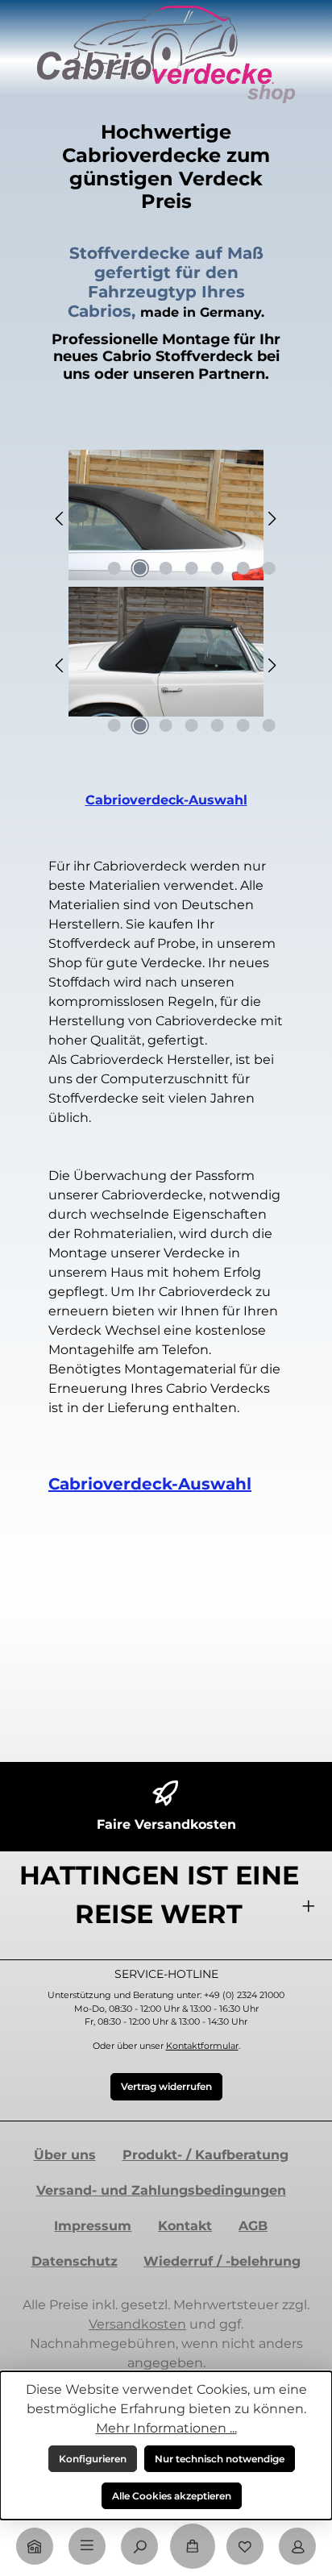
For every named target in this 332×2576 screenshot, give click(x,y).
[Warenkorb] (193, 2546)
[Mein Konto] (297, 2546)
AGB (253, 2226)
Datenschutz (75, 2261)
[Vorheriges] (60, 519)
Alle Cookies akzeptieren (172, 2496)
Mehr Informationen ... (166, 2428)
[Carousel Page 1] (114, 568)
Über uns (65, 2155)
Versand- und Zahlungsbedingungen (161, 2190)
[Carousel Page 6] (243, 568)
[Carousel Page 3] (166, 568)
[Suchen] (139, 2546)
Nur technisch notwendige (220, 2459)
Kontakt (185, 2226)
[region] (166, 518)
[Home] (35, 2546)
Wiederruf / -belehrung (222, 2261)
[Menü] (87, 2546)
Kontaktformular (202, 2046)
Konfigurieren (93, 2459)
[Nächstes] (272, 519)
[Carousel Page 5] (218, 568)
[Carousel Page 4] (192, 568)
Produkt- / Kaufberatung (205, 2155)
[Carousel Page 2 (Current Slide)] (140, 568)
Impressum (93, 2226)
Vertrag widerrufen (166, 2086)
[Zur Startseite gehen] (166, 54)
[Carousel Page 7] (269, 568)
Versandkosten (137, 2324)
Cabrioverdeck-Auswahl (166, 800)
